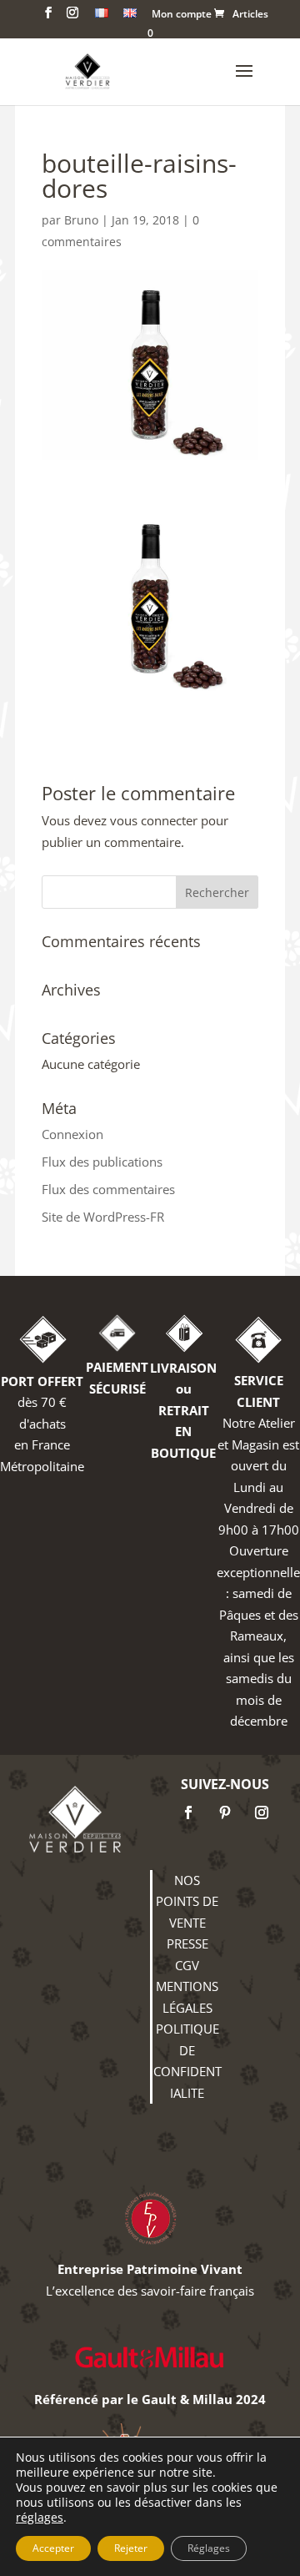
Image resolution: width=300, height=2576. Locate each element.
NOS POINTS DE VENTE (187, 1901)
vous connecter (154, 820)
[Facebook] (188, 1812)
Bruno (81, 220)
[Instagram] (262, 1812)
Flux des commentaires (108, 1189)
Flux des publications (102, 1162)
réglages (40, 2518)
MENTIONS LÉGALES (187, 1997)
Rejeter (131, 2548)
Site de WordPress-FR (103, 1217)
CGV (187, 1965)
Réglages (209, 2548)
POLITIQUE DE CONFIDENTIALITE (187, 2061)
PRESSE (187, 1943)
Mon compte (182, 15)
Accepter (53, 2548)
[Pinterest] (225, 1812)
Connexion (72, 1134)
